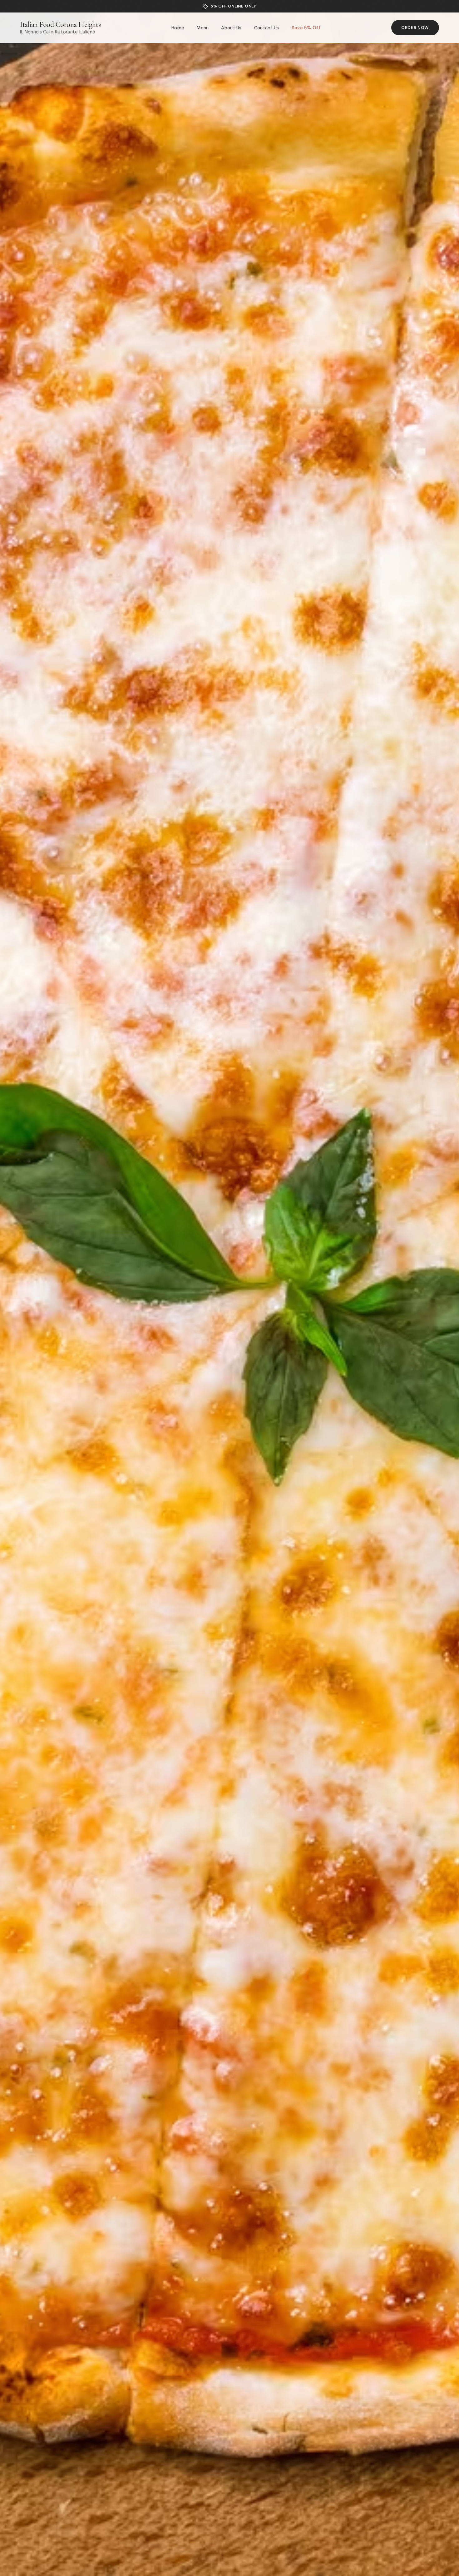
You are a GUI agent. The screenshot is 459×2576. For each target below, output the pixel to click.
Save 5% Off (306, 28)
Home (178, 28)
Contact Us (267, 28)
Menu (203, 28)
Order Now (415, 28)
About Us (231, 28)
